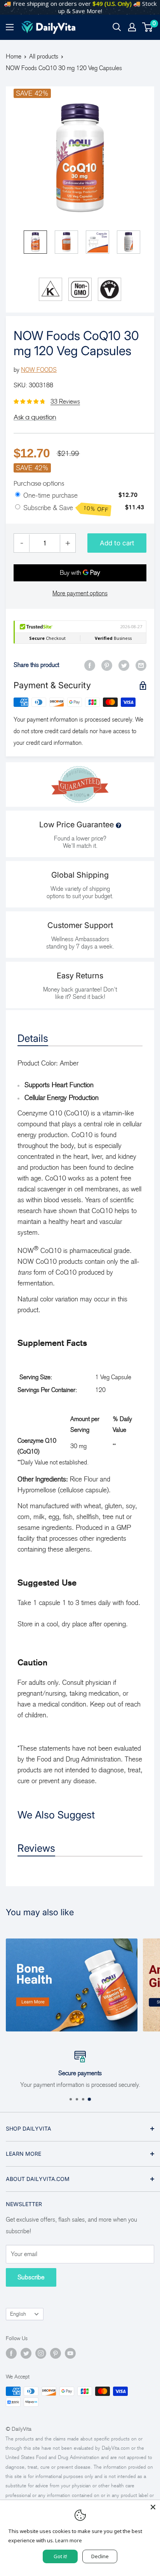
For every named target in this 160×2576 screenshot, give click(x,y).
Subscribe (31, 2277)
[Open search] (117, 27)
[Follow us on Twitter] (26, 2353)
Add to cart (117, 543)
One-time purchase (50, 495)
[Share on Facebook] (90, 665)
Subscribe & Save (66, 509)
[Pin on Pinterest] (107, 665)
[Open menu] (10, 27)
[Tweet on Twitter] (124, 665)
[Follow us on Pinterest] (56, 2353)
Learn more (69, 2540)
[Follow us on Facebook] (11, 2353)
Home (14, 56)
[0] (148, 27)
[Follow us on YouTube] (70, 2353)
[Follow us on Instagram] (41, 2353)
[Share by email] (141, 665)
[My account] (132, 27)
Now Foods (39, 370)
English (18, 2314)
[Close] (153, 2507)
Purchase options (39, 483)
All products (44, 56)
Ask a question (35, 417)
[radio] (18, 495)
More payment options (80, 593)
